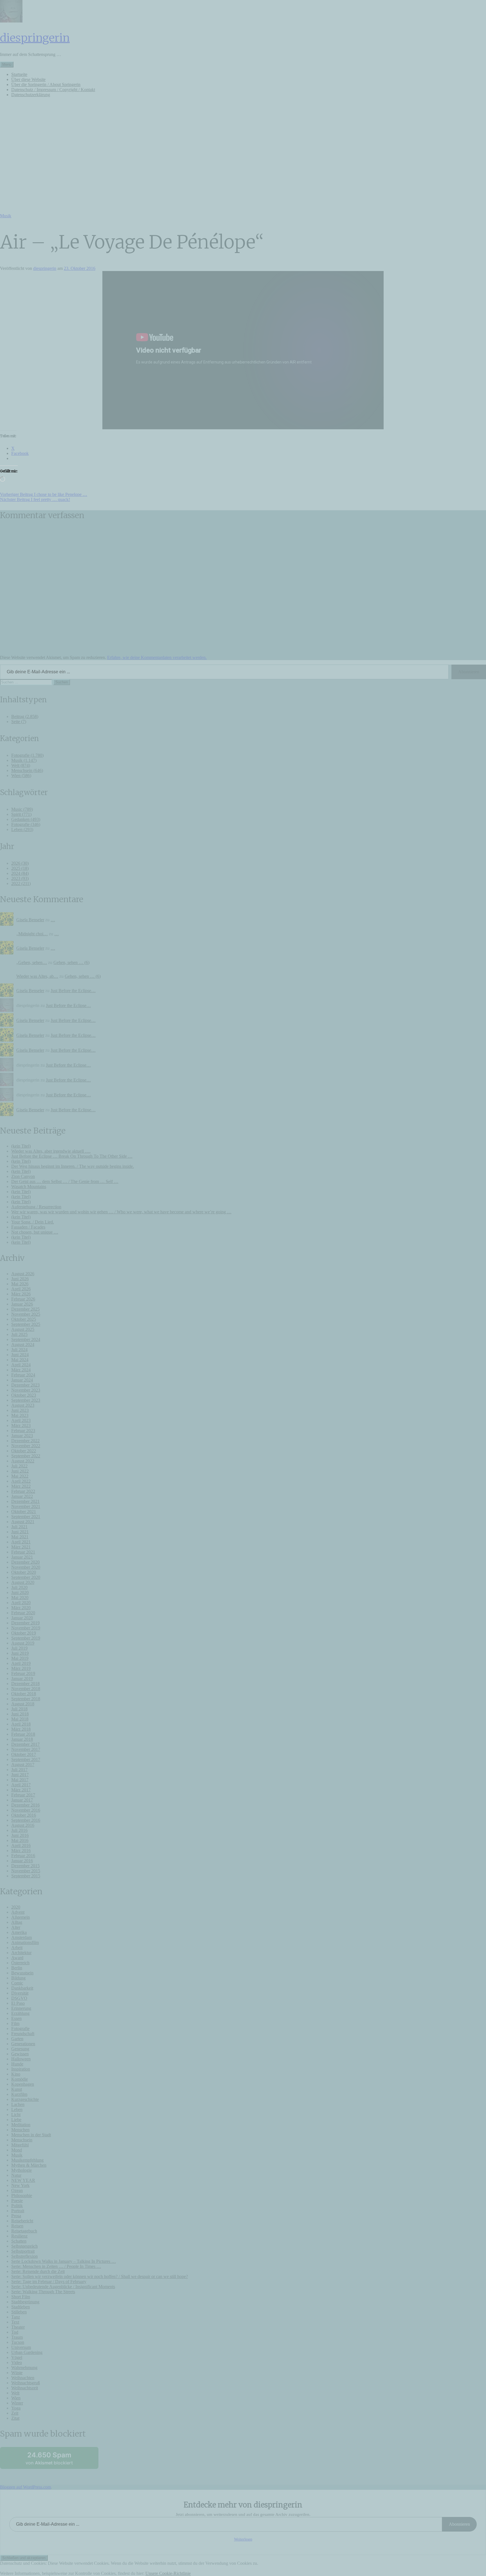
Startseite (19, 74)
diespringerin (35, 38)
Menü (7, 65)
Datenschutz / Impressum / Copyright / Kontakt (53, 90)
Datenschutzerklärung (31, 95)
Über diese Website (28, 79)
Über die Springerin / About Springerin (46, 84)
